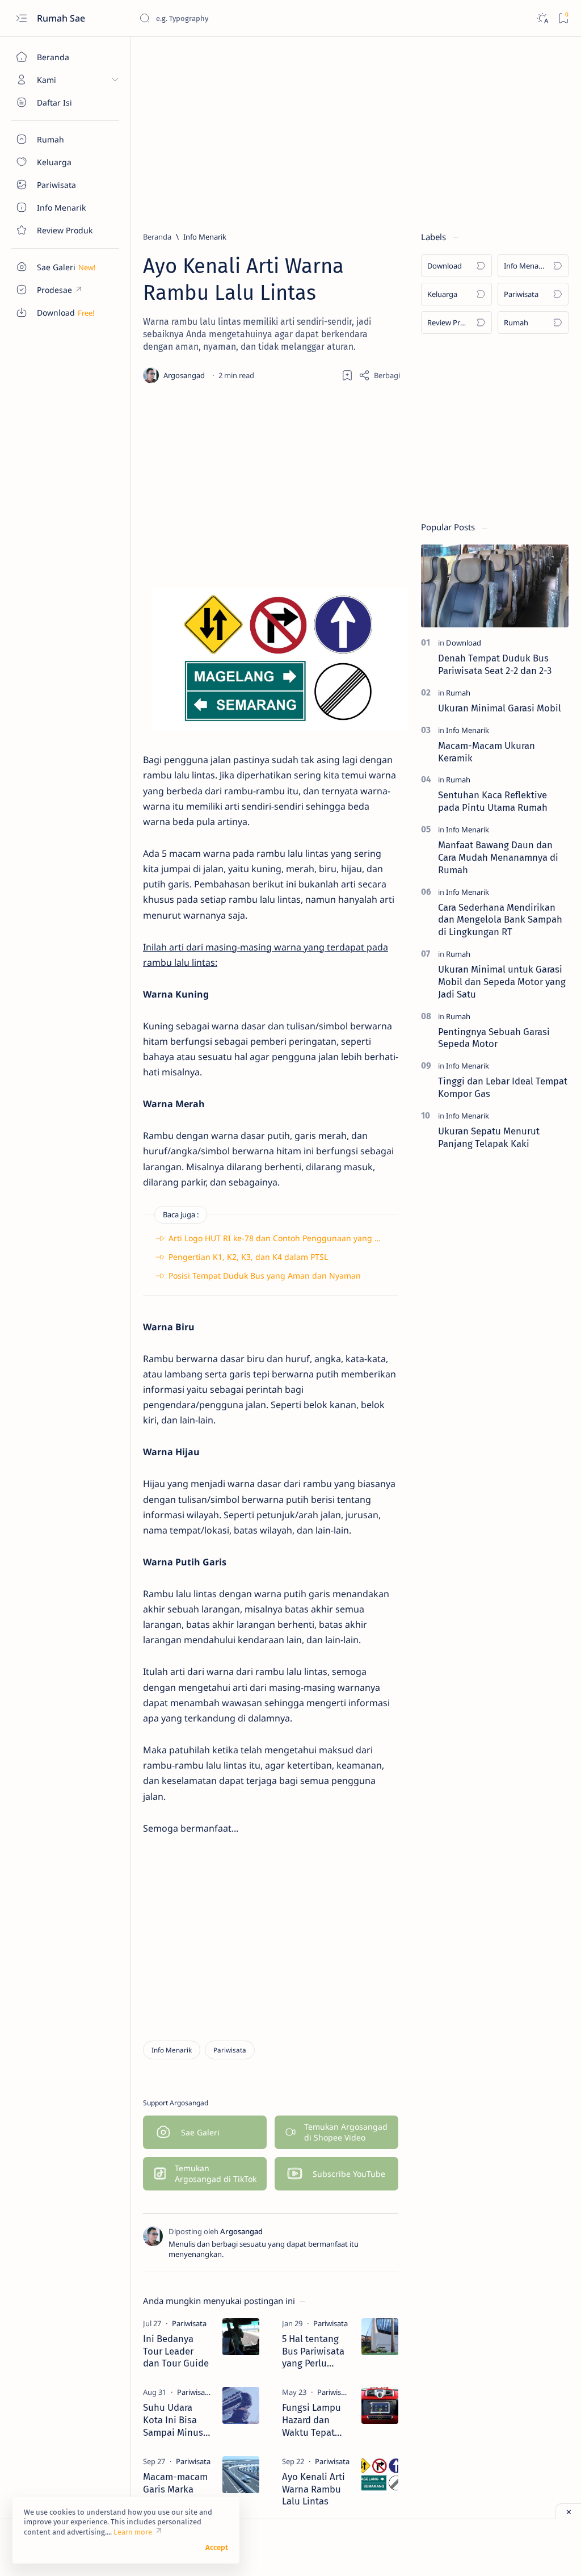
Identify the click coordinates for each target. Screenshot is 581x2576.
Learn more (133, 2532)
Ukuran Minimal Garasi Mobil (500, 708)
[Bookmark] (563, 18)
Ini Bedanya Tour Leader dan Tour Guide (176, 2351)
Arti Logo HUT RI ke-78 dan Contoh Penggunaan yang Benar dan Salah (303, 1238)
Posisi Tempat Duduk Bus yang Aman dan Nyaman (265, 1276)
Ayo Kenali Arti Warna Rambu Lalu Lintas (313, 2489)
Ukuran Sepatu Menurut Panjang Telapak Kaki (489, 1137)
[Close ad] (568, 2511)
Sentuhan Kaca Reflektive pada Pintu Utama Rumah (493, 801)
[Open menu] (21, 18)
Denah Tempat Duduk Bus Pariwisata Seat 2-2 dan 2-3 (495, 664)
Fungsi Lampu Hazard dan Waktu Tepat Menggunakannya (316, 2420)
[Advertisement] (356, 129)
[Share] (379, 375)
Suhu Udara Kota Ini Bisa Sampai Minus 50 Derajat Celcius (173, 2420)
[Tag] (189, 2323)
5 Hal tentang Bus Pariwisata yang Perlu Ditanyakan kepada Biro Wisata (313, 2351)
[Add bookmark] (347, 375)
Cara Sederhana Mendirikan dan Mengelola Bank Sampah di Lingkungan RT (500, 920)
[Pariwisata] (230, 2050)
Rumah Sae (62, 18)
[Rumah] (458, 693)
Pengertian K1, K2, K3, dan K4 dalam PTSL (248, 1257)
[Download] (464, 643)
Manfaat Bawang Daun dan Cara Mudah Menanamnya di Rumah (498, 857)
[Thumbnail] (241, 2337)
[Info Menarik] (172, 2050)
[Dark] (542, 18)
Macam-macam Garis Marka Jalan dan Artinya (175, 2489)
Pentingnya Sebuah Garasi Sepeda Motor (494, 1038)
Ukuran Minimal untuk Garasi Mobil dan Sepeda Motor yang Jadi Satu (502, 982)
